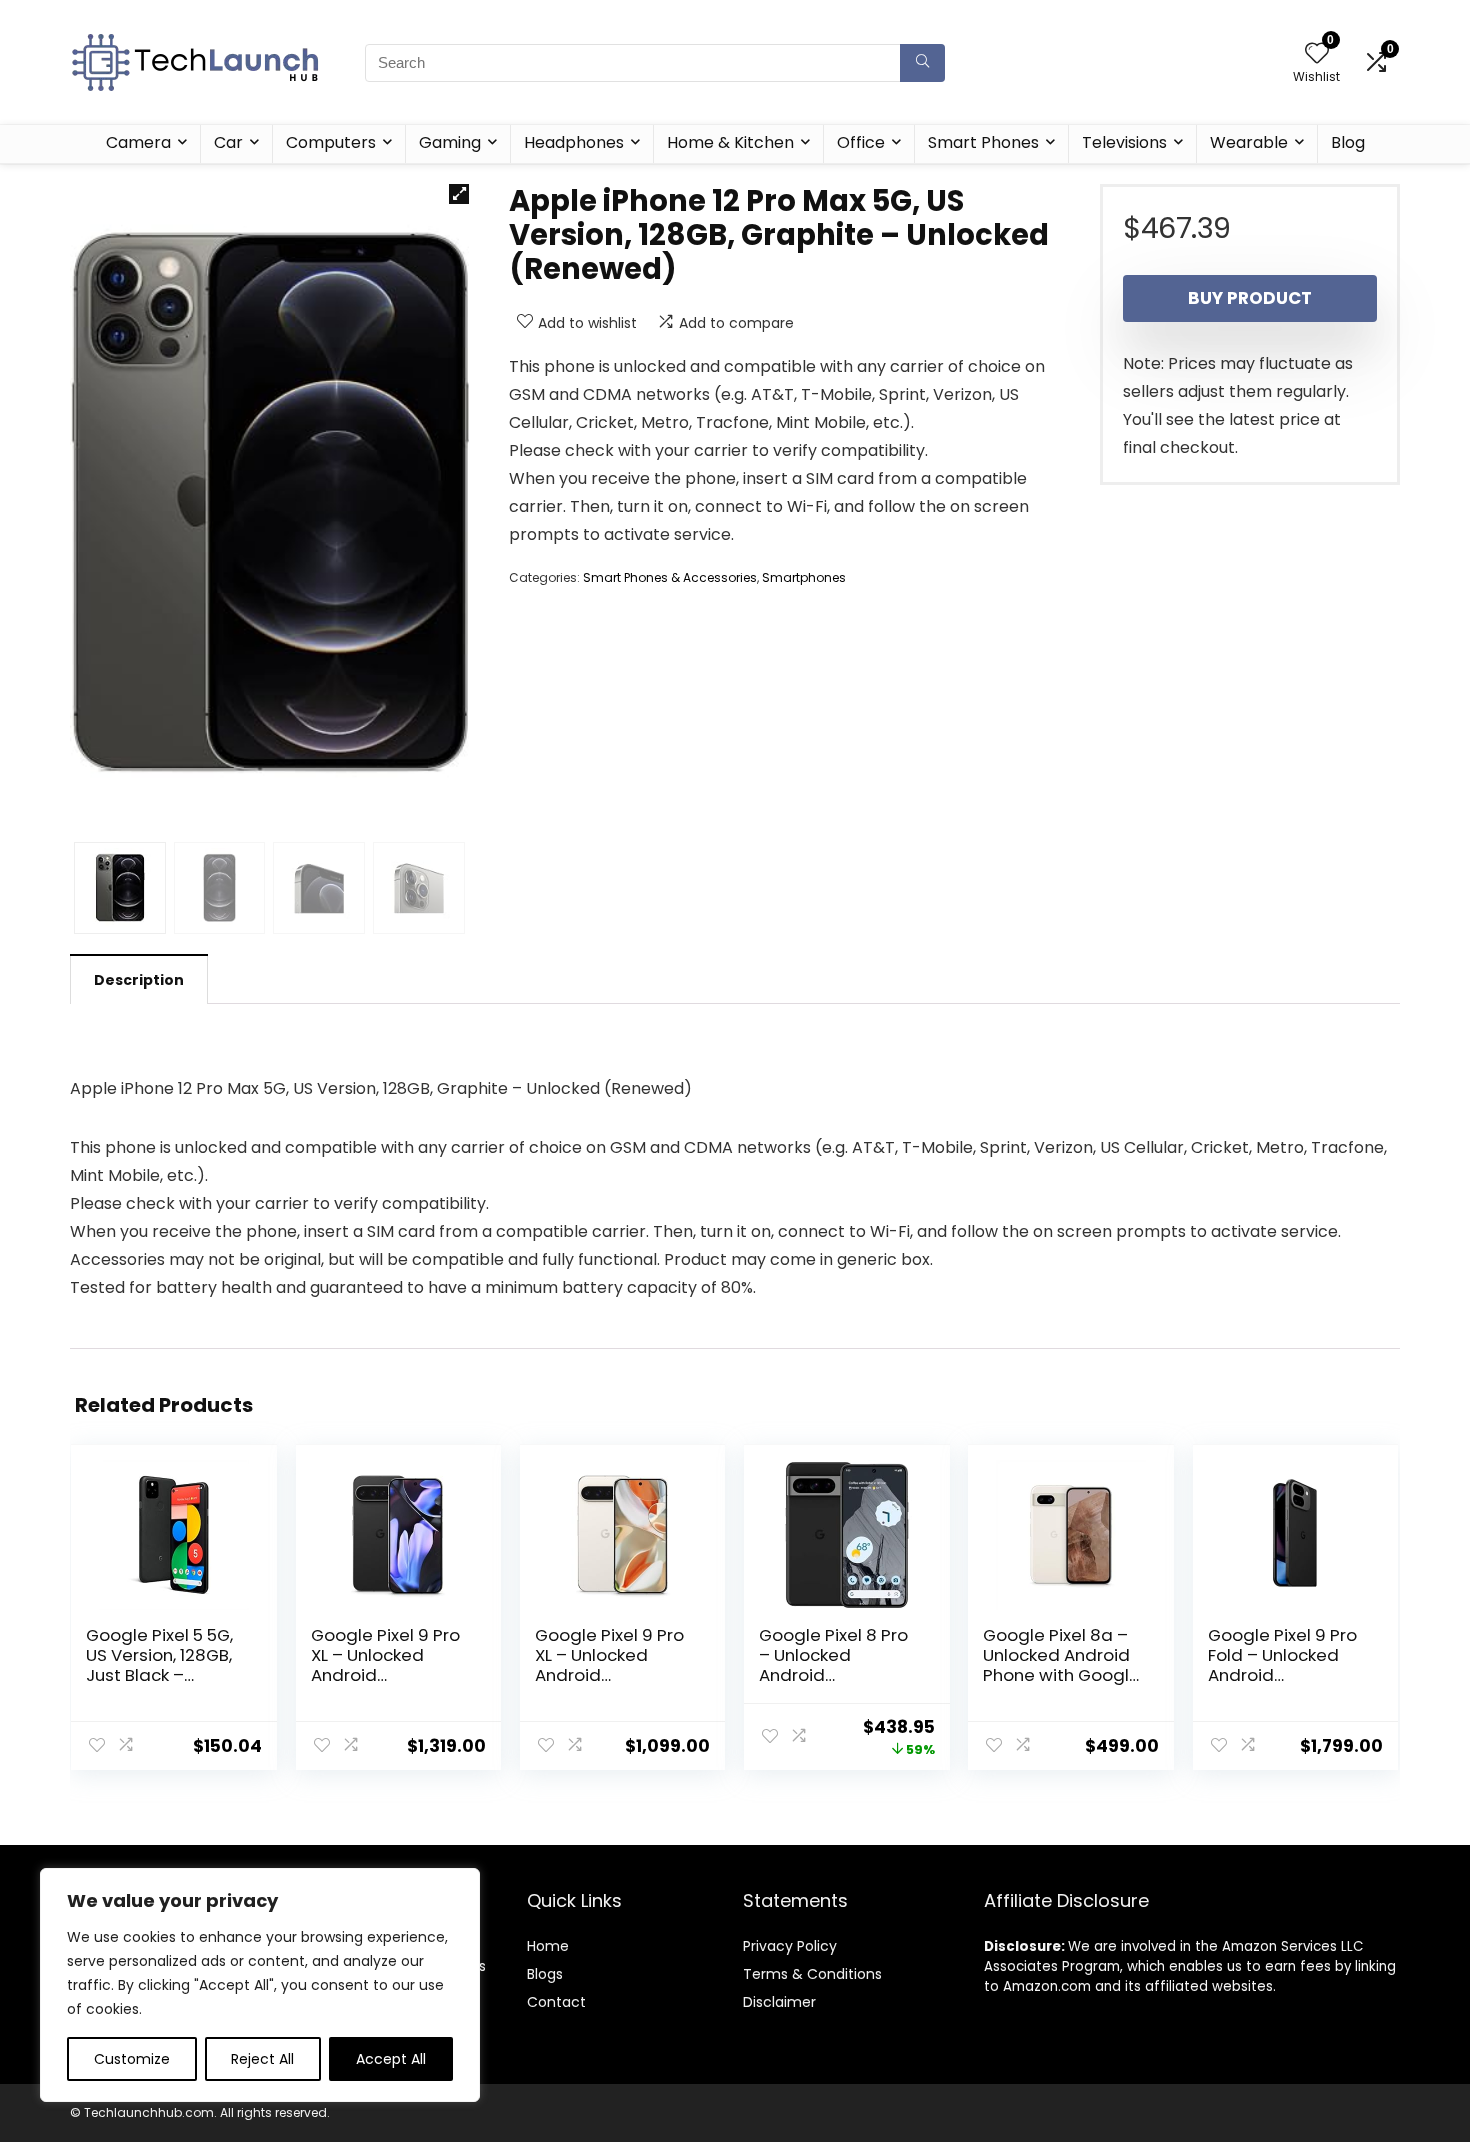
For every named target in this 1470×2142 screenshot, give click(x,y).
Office (861, 142)
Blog (1348, 142)
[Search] (922, 63)
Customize (132, 2059)
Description (139, 980)
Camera (138, 142)
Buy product (1250, 298)
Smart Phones (983, 142)
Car (228, 142)
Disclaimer (779, 2002)
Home (548, 1946)
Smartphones (804, 577)
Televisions (1124, 142)
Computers (331, 142)
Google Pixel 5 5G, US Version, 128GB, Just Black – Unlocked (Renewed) (159, 1675)
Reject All (262, 2059)
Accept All (391, 2059)
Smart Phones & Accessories (670, 577)
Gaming (450, 142)
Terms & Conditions (812, 1974)
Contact (556, 2002)
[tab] (139, 979)
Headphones (574, 142)
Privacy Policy (790, 1946)
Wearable (1249, 142)
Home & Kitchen (730, 142)
